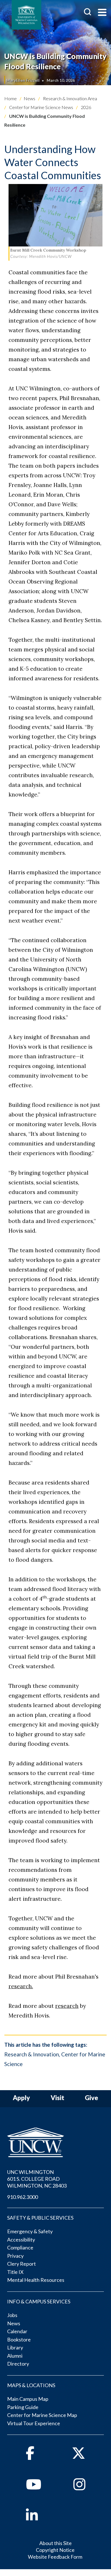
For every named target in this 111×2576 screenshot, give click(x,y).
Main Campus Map (28, 2399)
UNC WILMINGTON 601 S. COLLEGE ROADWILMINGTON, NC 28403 (37, 2179)
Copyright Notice (55, 2550)
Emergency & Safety (30, 2231)
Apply (21, 2098)
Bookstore (19, 2339)
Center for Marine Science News (41, 107)
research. (21, 1986)
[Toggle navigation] (102, 13)
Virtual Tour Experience (34, 2423)
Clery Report (21, 2264)
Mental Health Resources (36, 2280)
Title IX (15, 2272)
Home (11, 98)
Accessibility (21, 2240)
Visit (57, 2098)
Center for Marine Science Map (42, 2415)
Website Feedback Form (55, 2557)
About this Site (55, 2543)
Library (15, 2347)
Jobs (12, 2315)
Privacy (15, 2256)
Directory (18, 2364)
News (29, 98)
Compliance (20, 2247)
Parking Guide (23, 2407)
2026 (86, 107)
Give (92, 2098)
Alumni (15, 2356)
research (67, 2006)
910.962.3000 (22, 2197)
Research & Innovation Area (70, 98)
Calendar (17, 2331)
